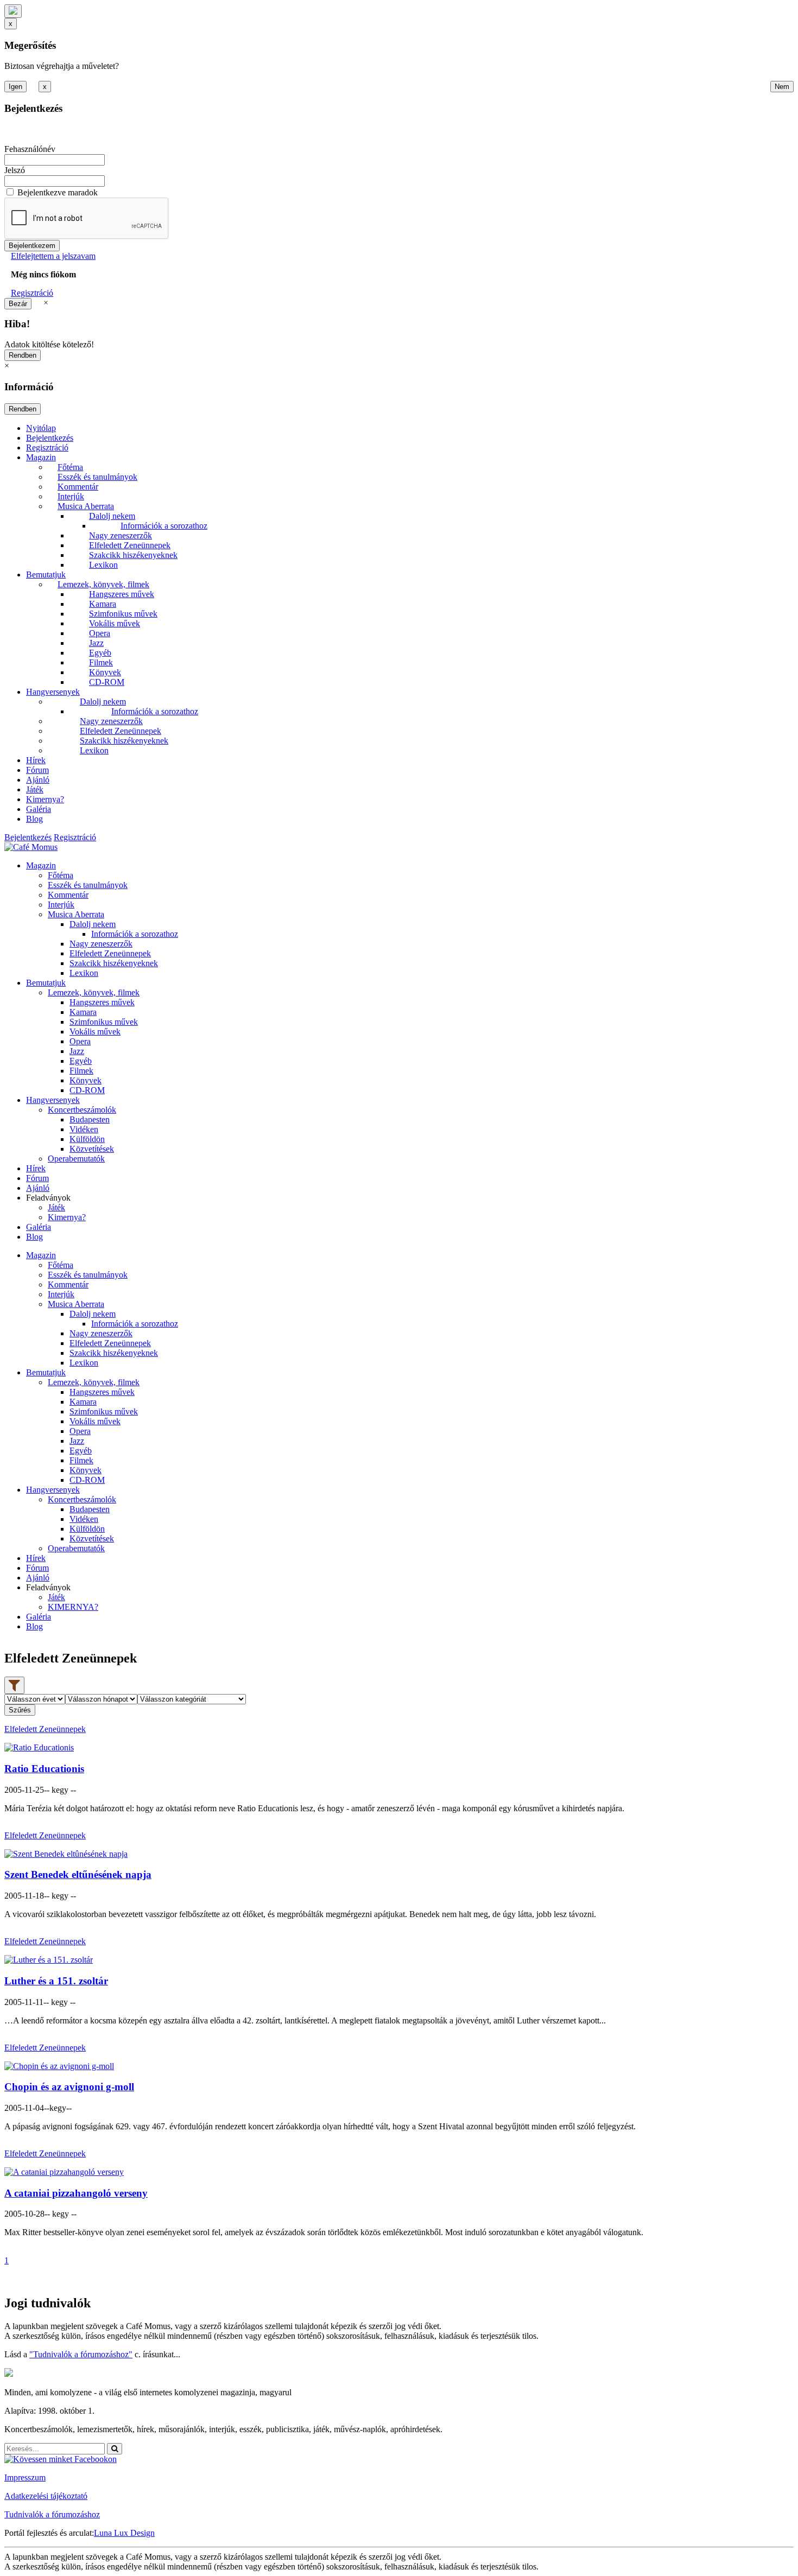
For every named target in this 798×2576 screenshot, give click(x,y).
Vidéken (84, 1129)
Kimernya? (45, 799)
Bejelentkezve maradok (58, 192)
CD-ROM (107, 682)
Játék (35, 789)
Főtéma (70, 467)
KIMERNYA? (73, 1607)
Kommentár (78, 487)
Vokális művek (115, 623)
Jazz (96, 643)
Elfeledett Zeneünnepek (130, 545)
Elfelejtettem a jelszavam (53, 256)
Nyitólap (41, 428)
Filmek (101, 662)
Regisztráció (32, 293)
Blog (34, 819)
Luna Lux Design (124, 2533)
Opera (100, 633)
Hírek (36, 760)
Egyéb (100, 653)
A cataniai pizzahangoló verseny (76, 2193)
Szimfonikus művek (123, 614)
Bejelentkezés (50, 438)
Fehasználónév (30, 149)
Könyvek (105, 672)
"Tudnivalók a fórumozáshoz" (81, 2354)
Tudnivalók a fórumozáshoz (52, 2514)
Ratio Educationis (44, 1769)
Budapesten (90, 1119)
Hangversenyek (53, 692)
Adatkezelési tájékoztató (46, 2496)
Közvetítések (92, 1149)
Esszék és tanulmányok (97, 477)
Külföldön (87, 1139)
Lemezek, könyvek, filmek (103, 584)
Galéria (39, 809)
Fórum (37, 770)
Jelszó (15, 170)
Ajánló (38, 780)
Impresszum (25, 2477)
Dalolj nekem (112, 516)
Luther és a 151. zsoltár (56, 1981)
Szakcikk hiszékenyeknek (133, 555)
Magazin (41, 457)
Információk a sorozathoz (164, 526)
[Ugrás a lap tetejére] (13, 11)
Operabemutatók (76, 1159)
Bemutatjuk (46, 575)
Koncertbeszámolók (82, 1110)
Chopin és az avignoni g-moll (69, 2087)
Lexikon (103, 565)
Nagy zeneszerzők (121, 535)
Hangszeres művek (122, 594)
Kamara (103, 604)
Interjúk (71, 496)
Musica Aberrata (86, 506)
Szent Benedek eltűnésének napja (78, 1874)
